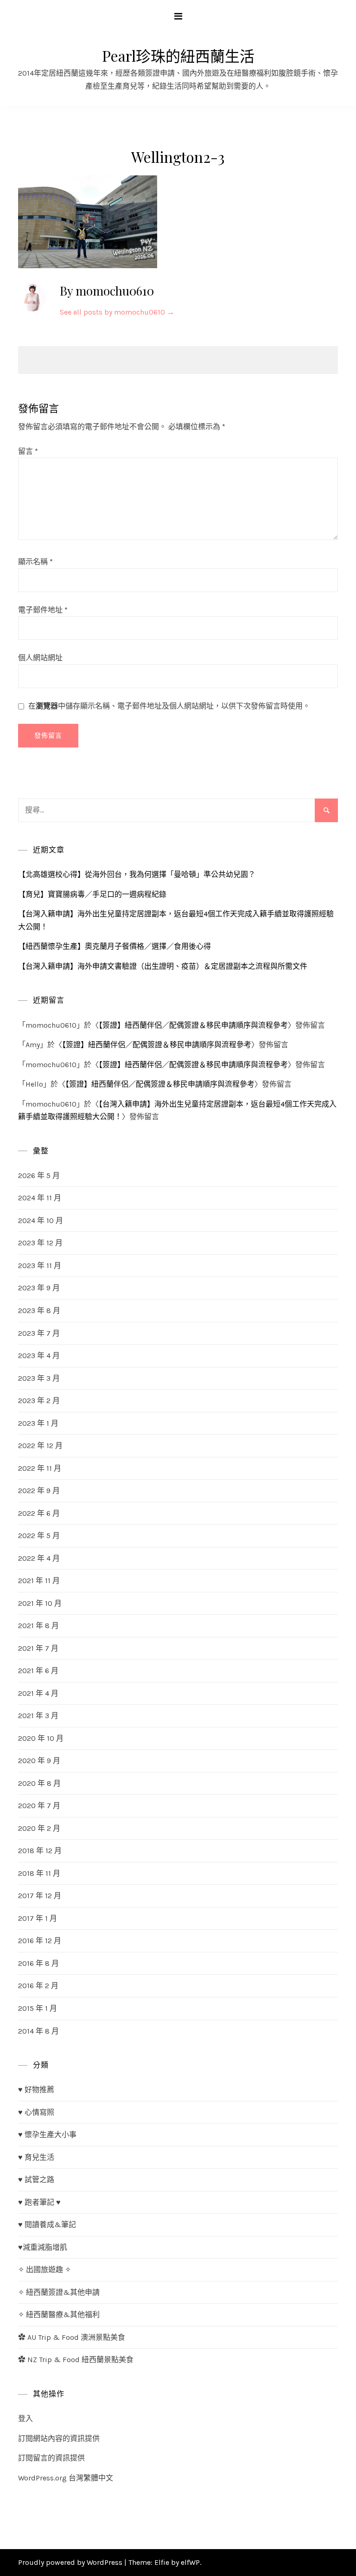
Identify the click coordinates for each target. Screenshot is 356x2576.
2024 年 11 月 (40, 1198)
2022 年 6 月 (39, 1513)
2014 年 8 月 (38, 2031)
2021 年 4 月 (38, 1693)
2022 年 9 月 (39, 1491)
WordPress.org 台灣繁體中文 (66, 2478)
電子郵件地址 (43, 610)
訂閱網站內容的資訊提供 (59, 2438)
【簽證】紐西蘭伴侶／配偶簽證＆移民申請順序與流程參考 (193, 1025)
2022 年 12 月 (40, 1446)
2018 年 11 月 (39, 1873)
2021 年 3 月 (38, 1716)
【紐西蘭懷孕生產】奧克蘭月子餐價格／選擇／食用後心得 (114, 946)
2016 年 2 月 (38, 1986)
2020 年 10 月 (41, 1738)
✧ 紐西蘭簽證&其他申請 (59, 2292)
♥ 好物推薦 (36, 2090)
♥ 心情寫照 (36, 2112)
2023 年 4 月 (39, 1356)
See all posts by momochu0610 (117, 312)
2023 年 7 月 (39, 1333)
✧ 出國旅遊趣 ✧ (44, 2270)
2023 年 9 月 (39, 1288)
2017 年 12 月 (40, 1896)
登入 (25, 2418)
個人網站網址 (40, 658)
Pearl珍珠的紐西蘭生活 (178, 55)
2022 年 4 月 (39, 1558)
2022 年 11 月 (40, 1468)
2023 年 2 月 (39, 1401)
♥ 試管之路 (36, 2180)
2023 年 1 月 (38, 1423)
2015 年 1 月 (38, 2008)
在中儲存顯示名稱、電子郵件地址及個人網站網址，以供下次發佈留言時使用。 (169, 706)
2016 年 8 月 (38, 1963)
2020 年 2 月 (39, 1828)
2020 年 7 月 (39, 1806)
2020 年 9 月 (39, 1761)
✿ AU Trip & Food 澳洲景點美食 (72, 2337)
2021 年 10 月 (40, 1603)
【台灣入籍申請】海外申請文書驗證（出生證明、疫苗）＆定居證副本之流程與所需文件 (163, 966)
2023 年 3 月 (39, 1378)
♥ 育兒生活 (36, 2157)
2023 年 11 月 (40, 1265)
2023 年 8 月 (39, 1311)
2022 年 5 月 (39, 1536)
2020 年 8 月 (39, 1783)
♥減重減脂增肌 (43, 2247)
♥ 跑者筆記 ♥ (39, 2202)
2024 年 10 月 (41, 1220)
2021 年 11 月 (39, 1581)
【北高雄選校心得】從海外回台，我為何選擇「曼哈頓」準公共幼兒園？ (137, 874)
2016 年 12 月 (40, 1941)
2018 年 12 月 (40, 1851)
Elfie (162, 2562)
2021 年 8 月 (38, 1626)
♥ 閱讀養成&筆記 (47, 2225)
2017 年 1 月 (38, 1918)
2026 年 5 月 (39, 1175)
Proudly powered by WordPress (71, 2562)
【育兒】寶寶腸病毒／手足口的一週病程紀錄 (92, 894)
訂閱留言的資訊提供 (51, 2458)
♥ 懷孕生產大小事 (47, 2135)
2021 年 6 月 (38, 1671)
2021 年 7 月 (38, 1648)
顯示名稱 (35, 562)
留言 (28, 451)
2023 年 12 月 (40, 1243)
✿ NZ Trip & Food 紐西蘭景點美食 (76, 2360)
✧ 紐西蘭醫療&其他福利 (59, 2315)
